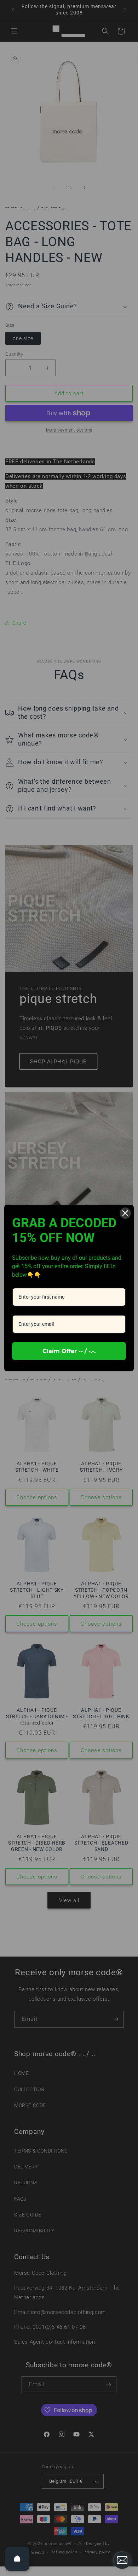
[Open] (17, 2559)
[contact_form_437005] (122, 2560)
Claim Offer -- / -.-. (69, 1351)
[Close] (125, 1213)
